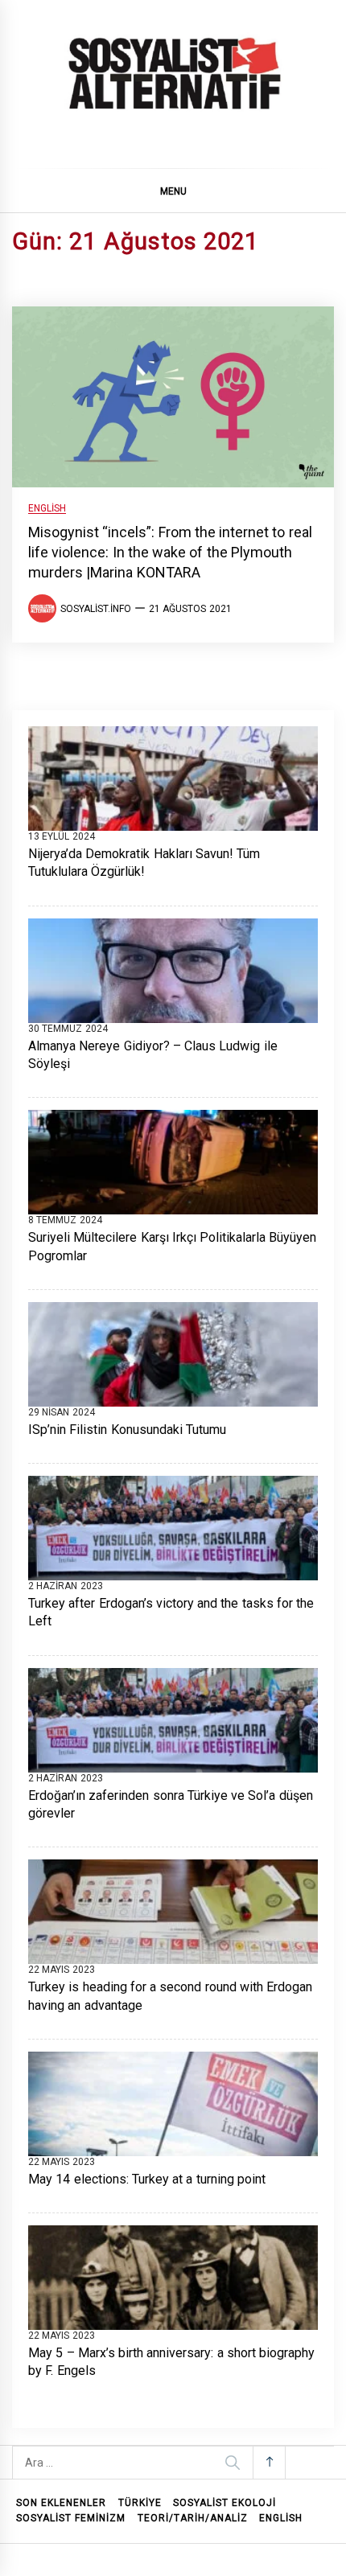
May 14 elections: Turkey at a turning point (147, 2179)
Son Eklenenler (61, 2503)
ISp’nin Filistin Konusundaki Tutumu (127, 1430)
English (47, 509)
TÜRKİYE (140, 2503)
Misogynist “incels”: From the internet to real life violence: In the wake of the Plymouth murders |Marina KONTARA (170, 552)
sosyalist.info (96, 609)
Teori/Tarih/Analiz (193, 2518)
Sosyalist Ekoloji (224, 2503)
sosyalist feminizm (71, 2518)
